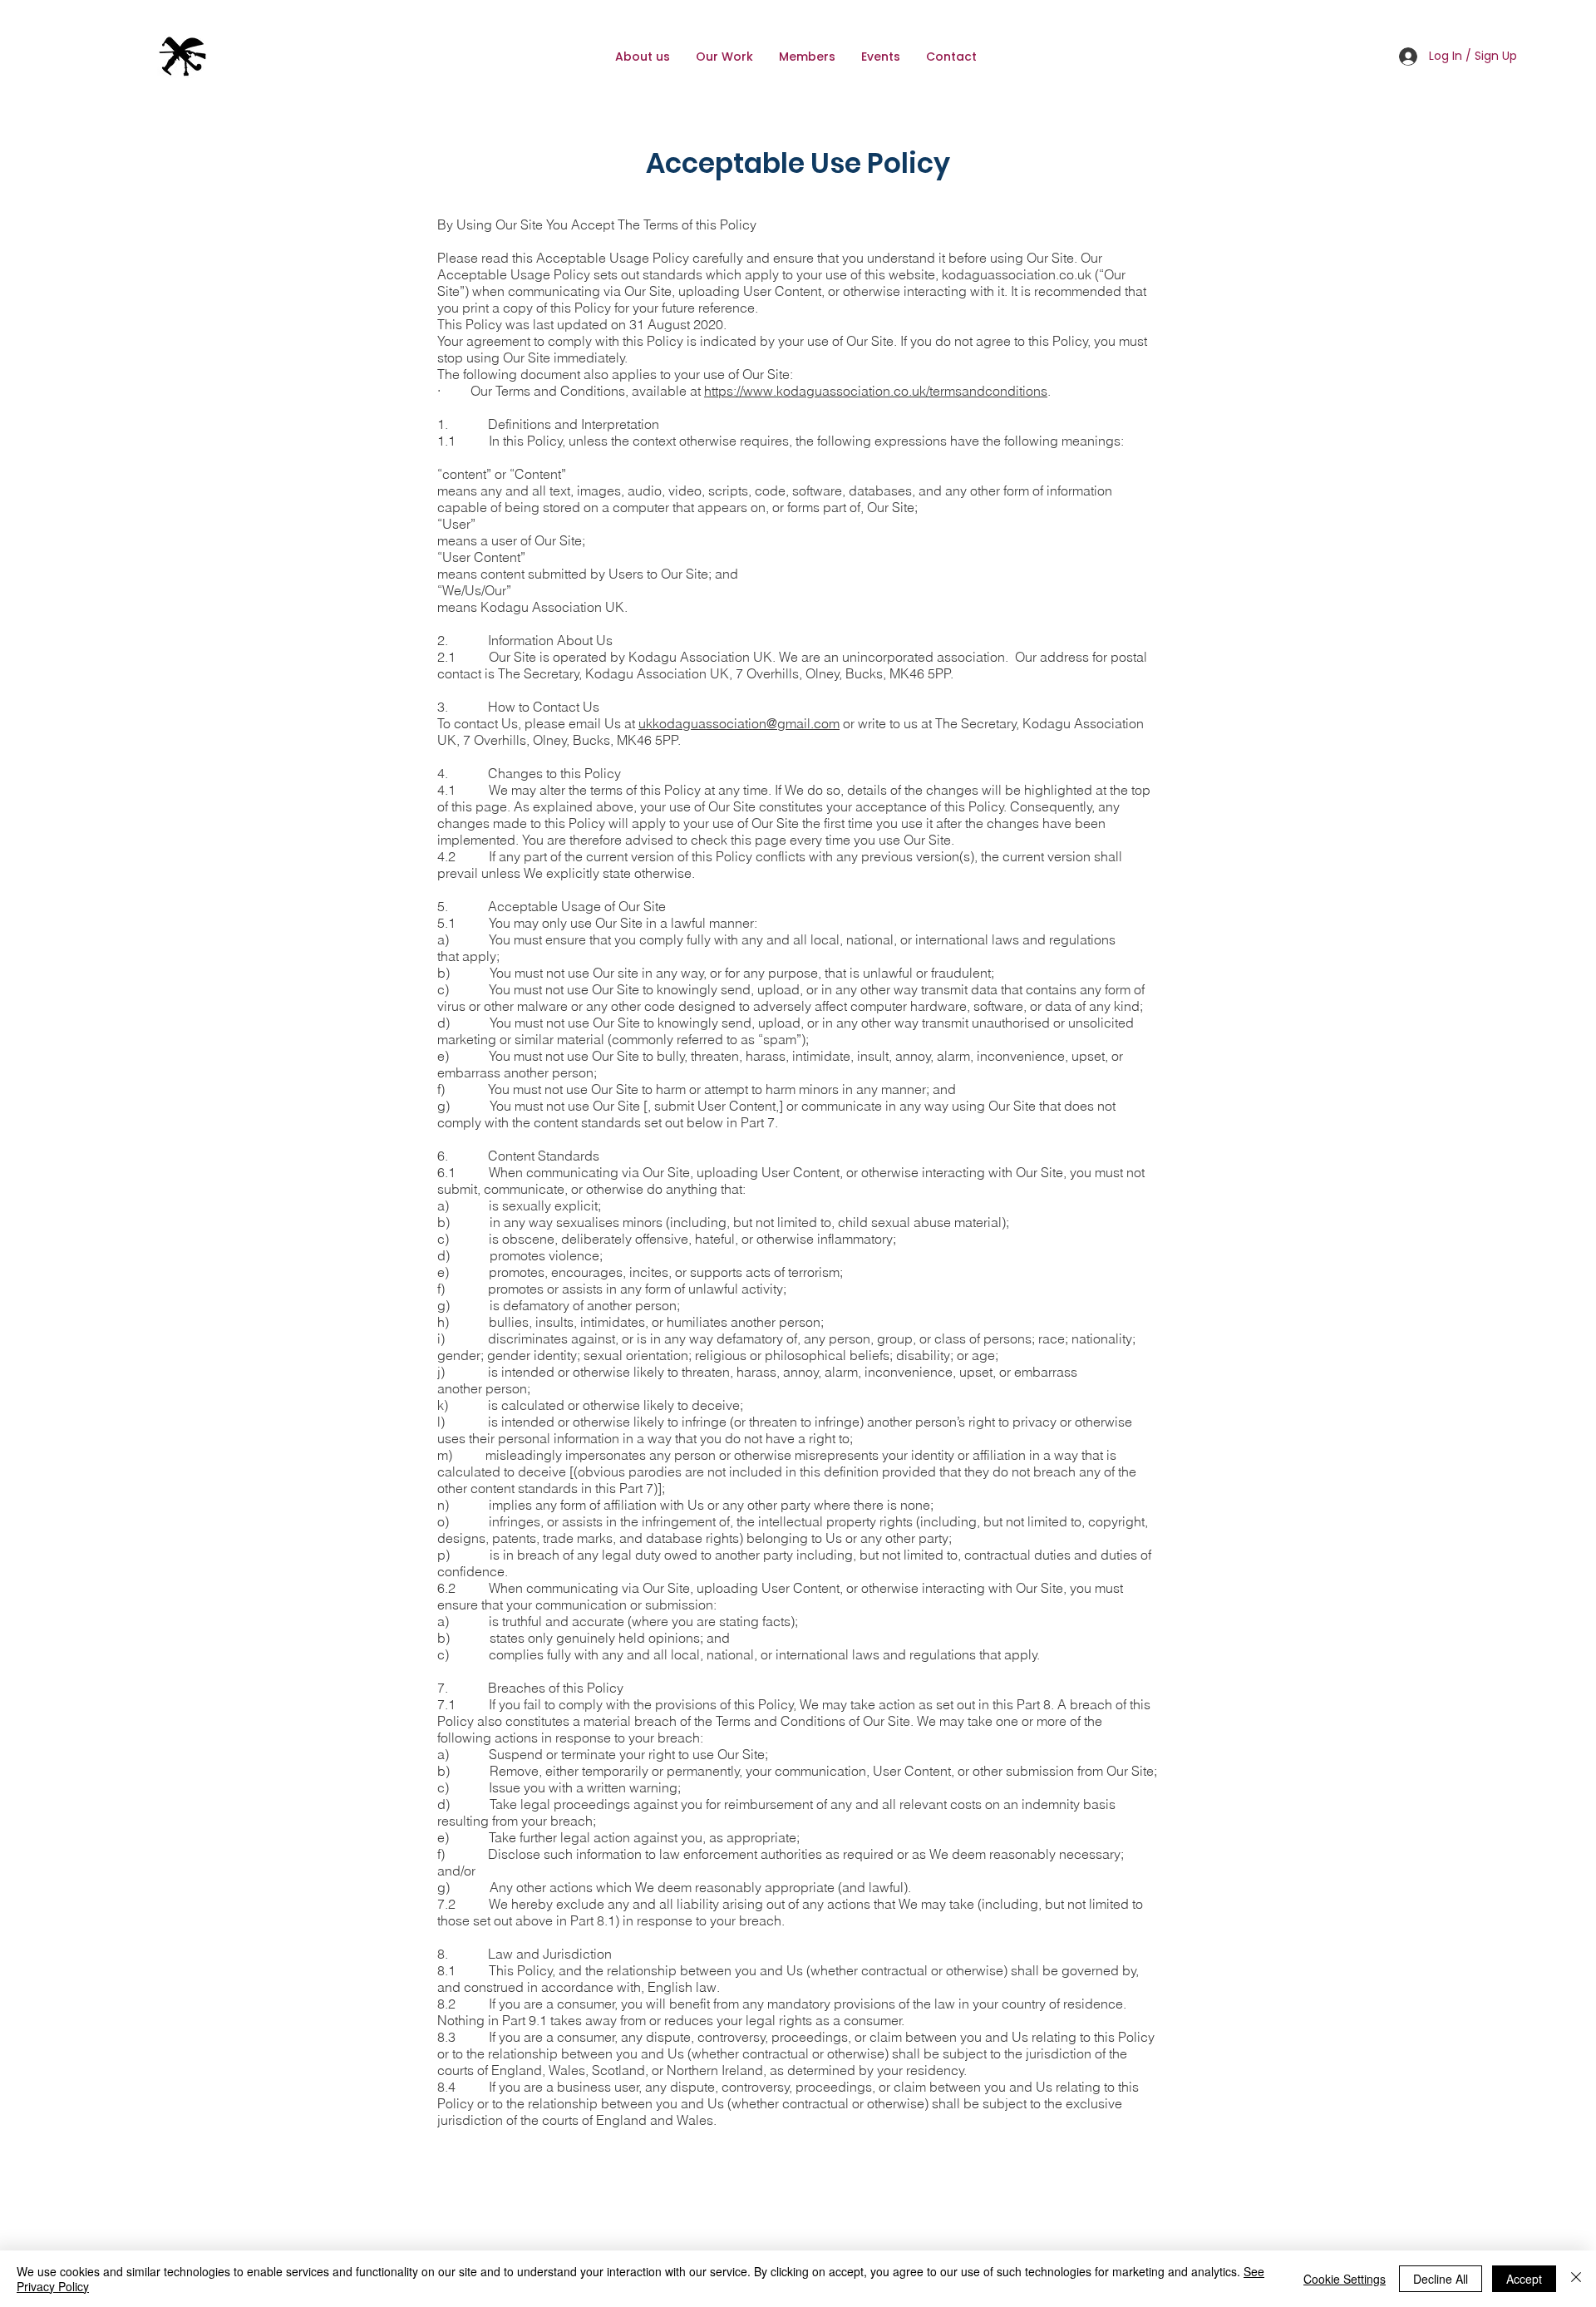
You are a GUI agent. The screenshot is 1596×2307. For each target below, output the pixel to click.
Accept (1524, 2279)
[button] (807, 57)
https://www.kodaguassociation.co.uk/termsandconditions (876, 391)
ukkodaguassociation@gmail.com (739, 723)
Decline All (1441, 2279)
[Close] (1576, 2279)
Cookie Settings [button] (1345, 2279)
